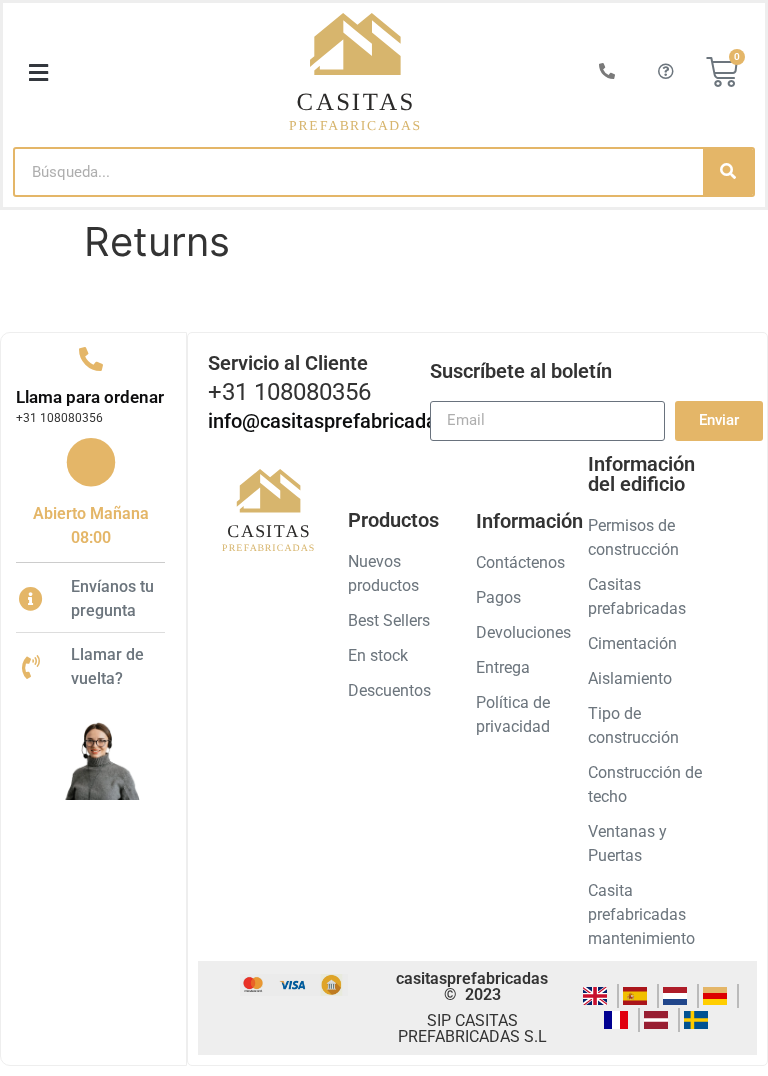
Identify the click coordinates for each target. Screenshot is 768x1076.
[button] (38, 72)
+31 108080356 (59, 418)
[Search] (728, 172)
